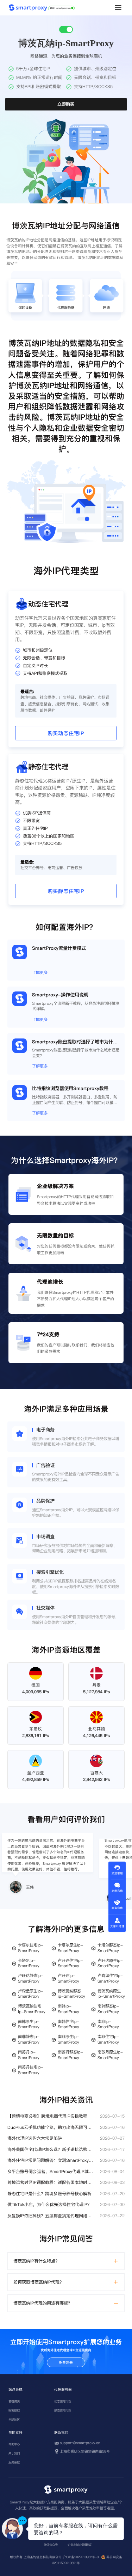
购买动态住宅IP (66, 733)
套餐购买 (14, 2401)
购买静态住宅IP (66, 891)
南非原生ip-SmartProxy (68, 2040)
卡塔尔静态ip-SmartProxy (110, 1948)
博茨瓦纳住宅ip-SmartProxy (32, 2009)
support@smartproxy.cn (80, 2443)
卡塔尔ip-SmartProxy (29, 1963)
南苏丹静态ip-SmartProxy (70, 2055)
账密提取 (14, 2410)
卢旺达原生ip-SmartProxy (110, 1963)
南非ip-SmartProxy (108, 2025)
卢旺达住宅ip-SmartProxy (70, 1963)
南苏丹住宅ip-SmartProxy (31, 2070)
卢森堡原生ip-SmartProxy (31, 1994)
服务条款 (14, 2462)
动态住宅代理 (63, 2401)
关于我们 (14, 2453)
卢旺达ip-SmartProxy (68, 1979)
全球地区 (14, 2420)
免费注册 (66, 2363)
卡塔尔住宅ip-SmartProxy (31, 1948)
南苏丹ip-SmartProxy (29, 2055)
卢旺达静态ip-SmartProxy (31, 1979)
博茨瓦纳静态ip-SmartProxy (71, 1994)
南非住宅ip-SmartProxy (108, 2040)
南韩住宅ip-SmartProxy (68, 2025)
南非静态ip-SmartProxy (29, 2040)
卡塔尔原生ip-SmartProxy (70, 1948)
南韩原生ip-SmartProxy (29, 2025)
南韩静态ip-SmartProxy (108, 2009)
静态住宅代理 (63, 2410)
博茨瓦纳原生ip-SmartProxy (111, 1994)
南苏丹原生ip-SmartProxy (110, 2055)
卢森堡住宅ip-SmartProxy (110, 1979)
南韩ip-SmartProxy (68, 2009)
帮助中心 (14, 2444)
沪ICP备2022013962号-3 (81, 2557)
